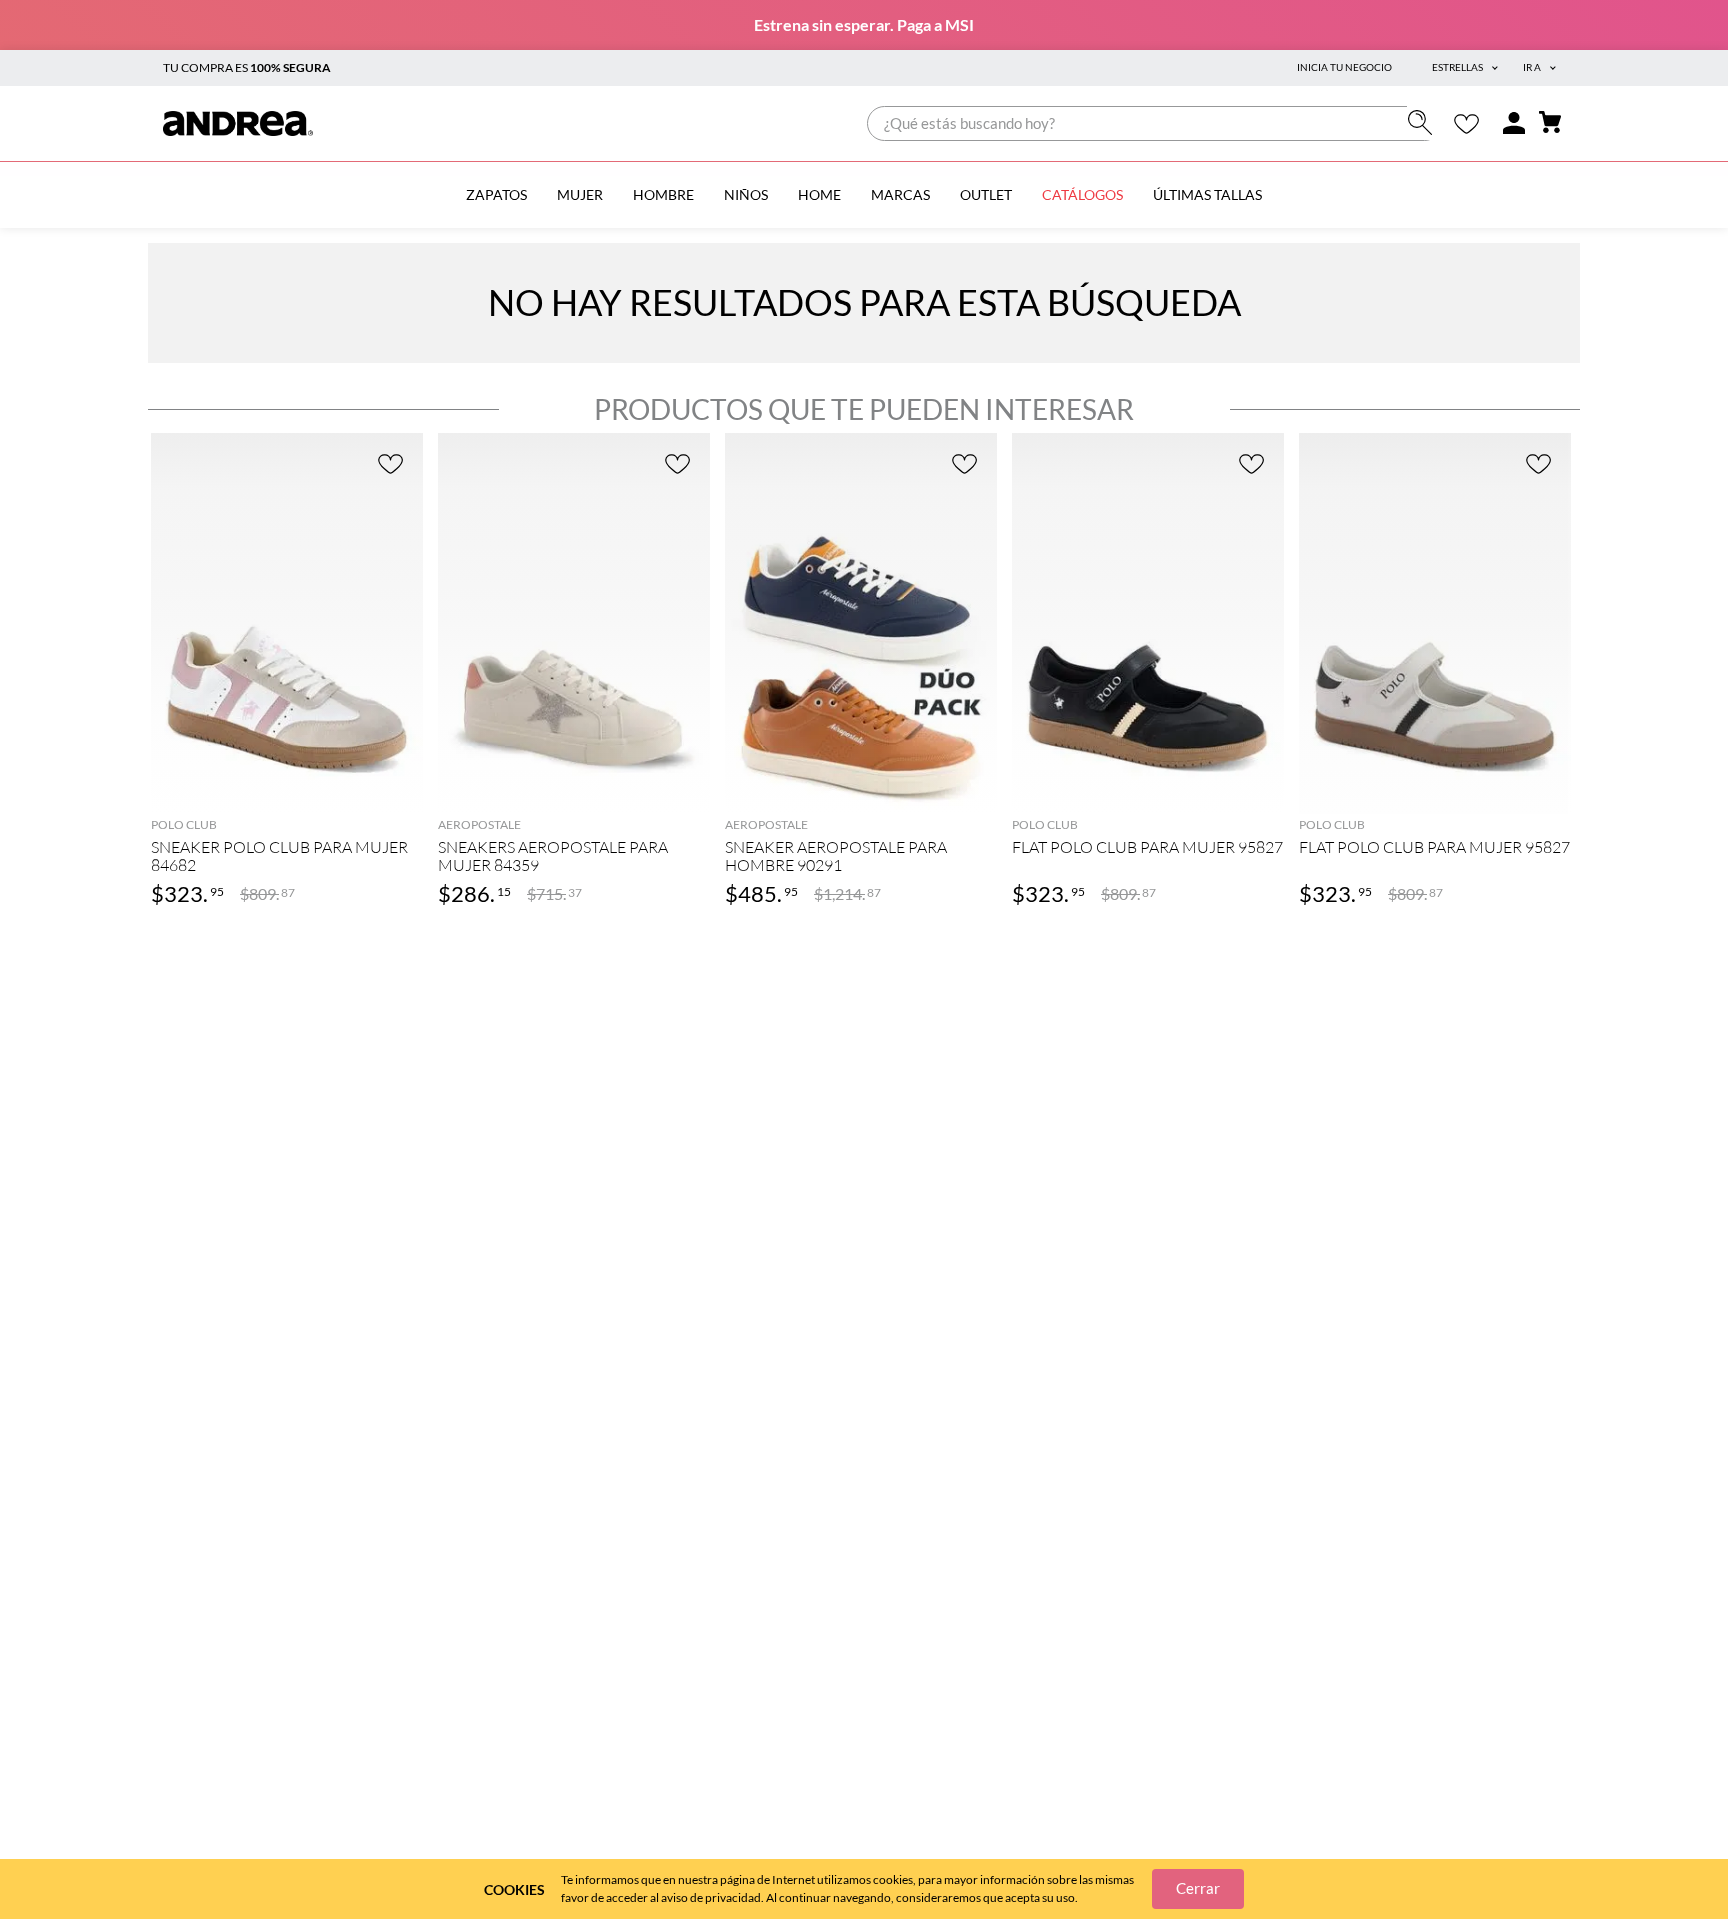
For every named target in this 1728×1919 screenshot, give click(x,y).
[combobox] (1154, 123)
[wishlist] (1466, 123)
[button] (286, 784)
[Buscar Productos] (1424, 122)
